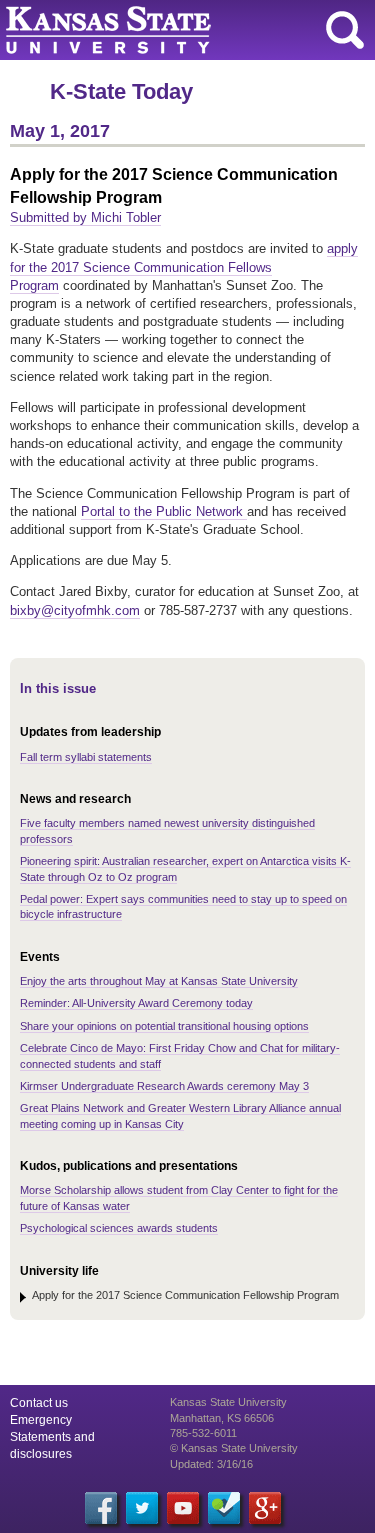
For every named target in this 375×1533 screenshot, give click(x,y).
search (345, 30)
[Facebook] (101, 1508)
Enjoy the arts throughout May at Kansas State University (159, 981)
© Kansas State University (234, 1448)
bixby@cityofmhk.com (75, 610)
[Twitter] (142, 1508)
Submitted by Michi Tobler (85, 217)
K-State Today (121, 91)
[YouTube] (183, 1508)
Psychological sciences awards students (119, 1228)
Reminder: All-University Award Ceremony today (136, 1003)
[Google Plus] (265, 1508)
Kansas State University (182, 30)
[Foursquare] (224, 1508)
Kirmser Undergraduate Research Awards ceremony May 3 (164, 1086)
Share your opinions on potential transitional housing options (164, 1026)
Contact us (39, 1403)
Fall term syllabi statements (86, 757)
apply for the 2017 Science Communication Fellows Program (184, 266)
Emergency (41, 1420)
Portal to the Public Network (164, 511)
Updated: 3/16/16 (211, 1464)
